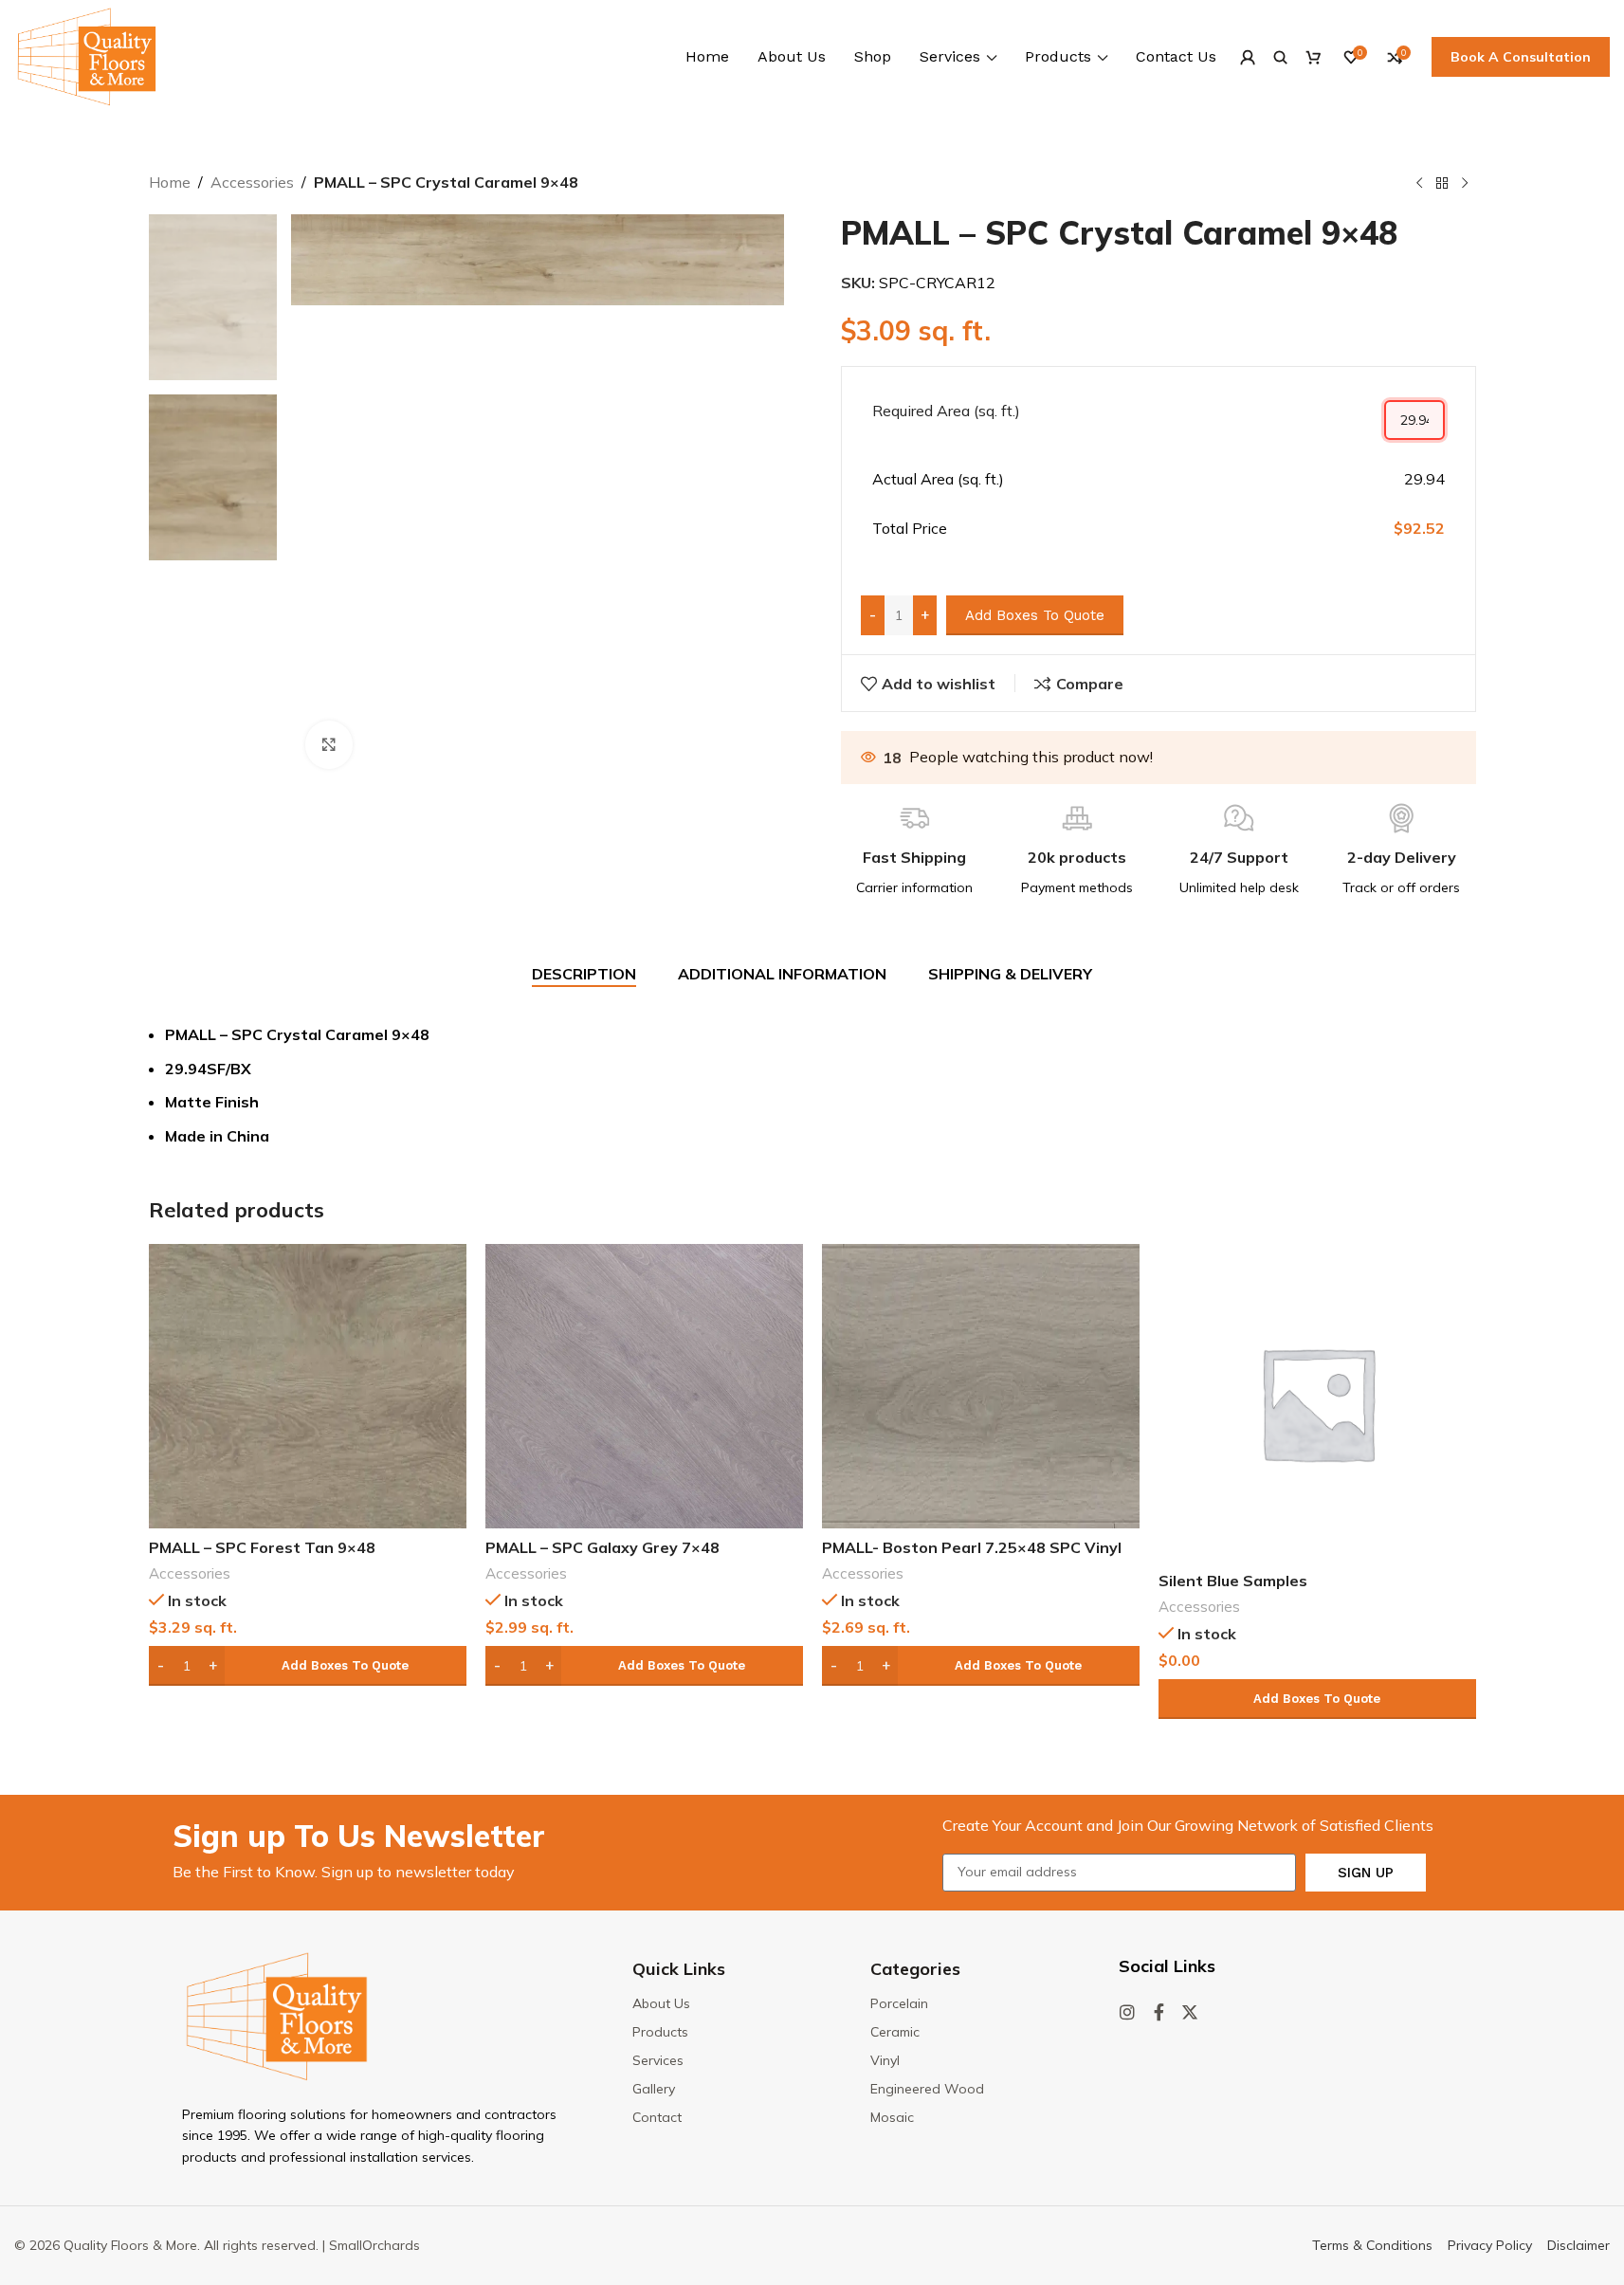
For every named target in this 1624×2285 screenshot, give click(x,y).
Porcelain (899, 2003)
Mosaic (892, 2117)
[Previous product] (1419, 184)
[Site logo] (87, 55)
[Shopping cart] (1314, 57)
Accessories (252, 182)
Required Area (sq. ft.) (946, 411)
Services (658, 2060)
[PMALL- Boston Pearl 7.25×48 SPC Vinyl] (981, 1386)
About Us (661, 2003)
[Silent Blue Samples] (1317, 1403)
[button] (308, 1666)
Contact (657, 2117)
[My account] (1247, 57)
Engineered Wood (927, 2089)
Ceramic (895, 2032)
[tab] (584, 975)
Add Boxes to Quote (1035, 615)
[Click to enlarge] (329, 744)
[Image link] (277, 2015)
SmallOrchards (374, 2245)
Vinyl (885, 2060)
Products (660, 2032)
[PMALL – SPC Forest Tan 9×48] (308, 1386)
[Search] (1280, 57)
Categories (915, 1969)
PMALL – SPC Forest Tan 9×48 (262, 1547)
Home (170, 182)
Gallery (654, 2089)
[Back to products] (1442, 184)
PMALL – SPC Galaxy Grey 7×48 (602, 1547)
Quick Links (679, 1969)
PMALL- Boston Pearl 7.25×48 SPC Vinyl (972, 1547)
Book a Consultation (1521, 57)
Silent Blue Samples (1233, 1581)
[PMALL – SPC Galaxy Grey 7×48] (644, 1386)
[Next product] (1465, 184)
